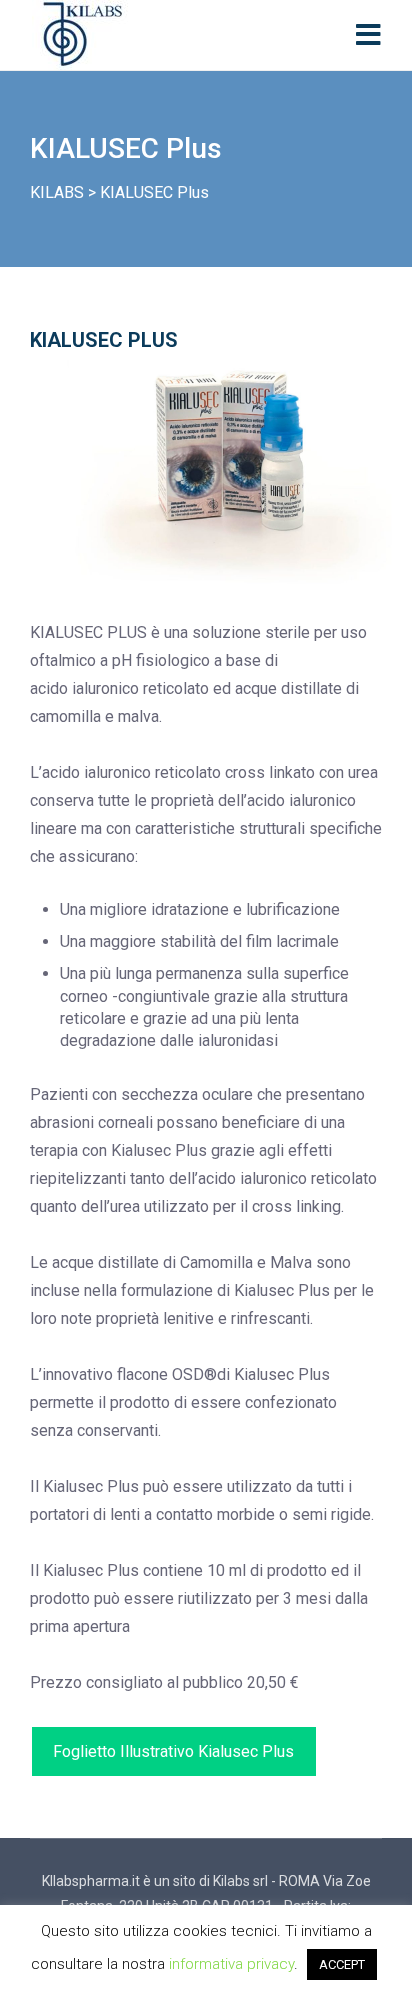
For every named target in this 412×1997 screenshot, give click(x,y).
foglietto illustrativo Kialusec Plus (173, 1751)
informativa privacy (231, 1964)
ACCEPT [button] (342, 1964)
